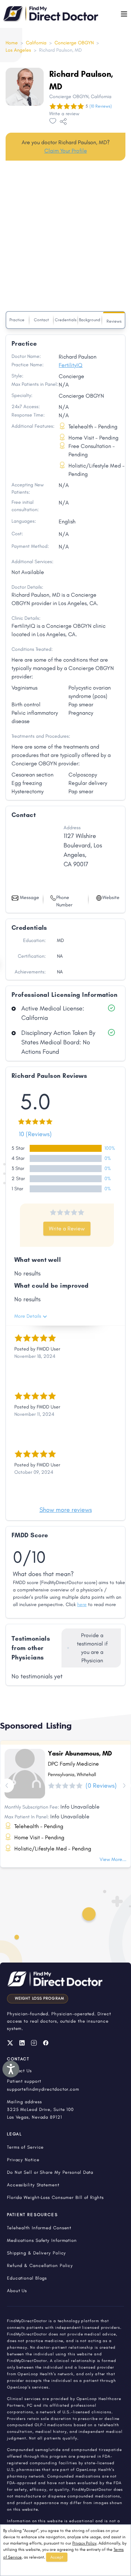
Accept (57, 2557)
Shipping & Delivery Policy (37, 2253)
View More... (113, 1859)
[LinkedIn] (22, 2043)
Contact (41, 320)
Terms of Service (25, 2147)
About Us (17, 2291)
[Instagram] (34, 2043)
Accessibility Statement (33, 2185)
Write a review (64, 114)
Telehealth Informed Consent (39, 2228)
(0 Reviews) (101, 1786)
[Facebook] (46, 2043)
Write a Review (67, 1228)
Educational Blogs (27, 2278)
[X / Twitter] (10, 2043)
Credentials (66, 320)
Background (90, 320)
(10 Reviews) (101, 106)
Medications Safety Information (42, 2240)
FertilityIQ (71, 365)
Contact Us (19, 2071)
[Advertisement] (65, 237)
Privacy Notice (23, 2160)
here (82, 1605)
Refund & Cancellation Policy (40, 2265)
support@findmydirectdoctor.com (43, 2089)
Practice (17, 320)
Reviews (114, 321)
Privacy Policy (84, 2543)
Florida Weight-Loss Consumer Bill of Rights (55, 2197)
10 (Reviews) (35, 1134)
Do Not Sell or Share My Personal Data (50, 2172)
